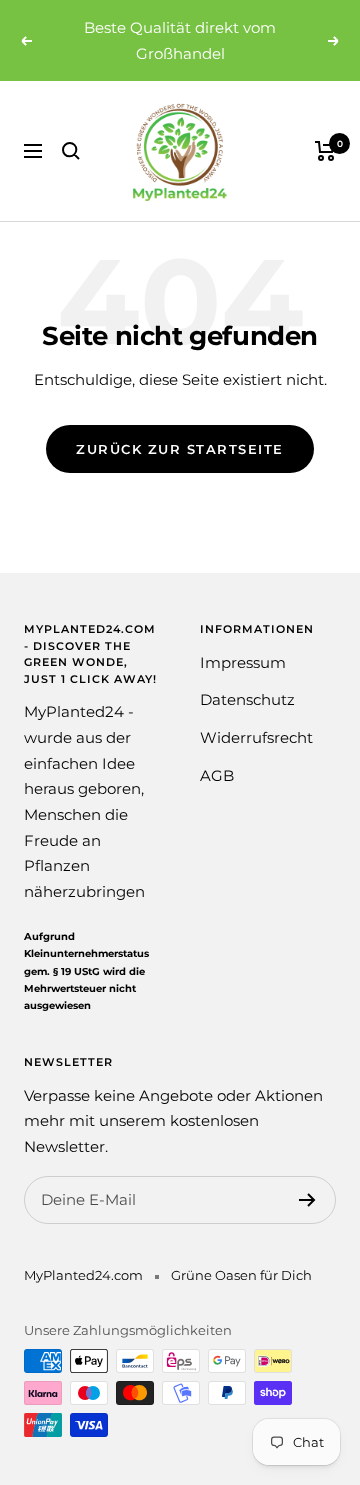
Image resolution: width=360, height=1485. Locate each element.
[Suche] (71, 151)
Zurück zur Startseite (180, 449)
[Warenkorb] (325, 151)
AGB (217, 775)
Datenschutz (247, 699)
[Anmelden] (307, 1200)
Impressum (243, 662)
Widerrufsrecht (256, 737)
